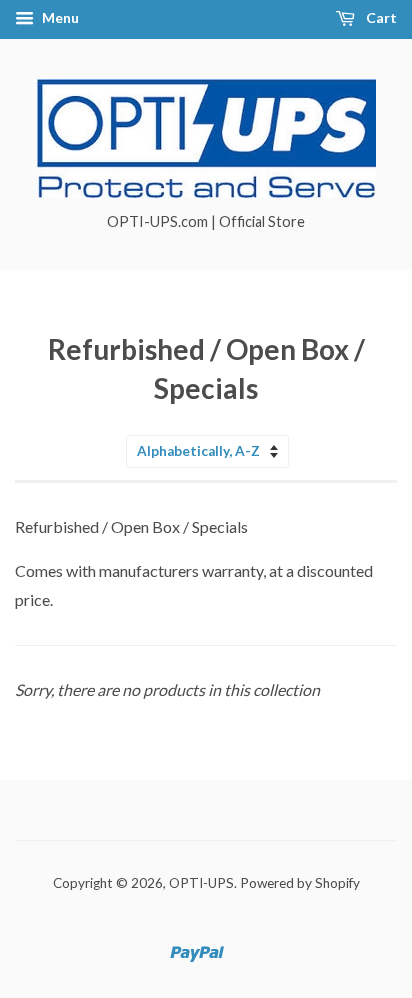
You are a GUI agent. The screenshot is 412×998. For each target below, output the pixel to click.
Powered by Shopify (300, 883)
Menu (59, 17)
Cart (380, 17)
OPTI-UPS (201, 883)
